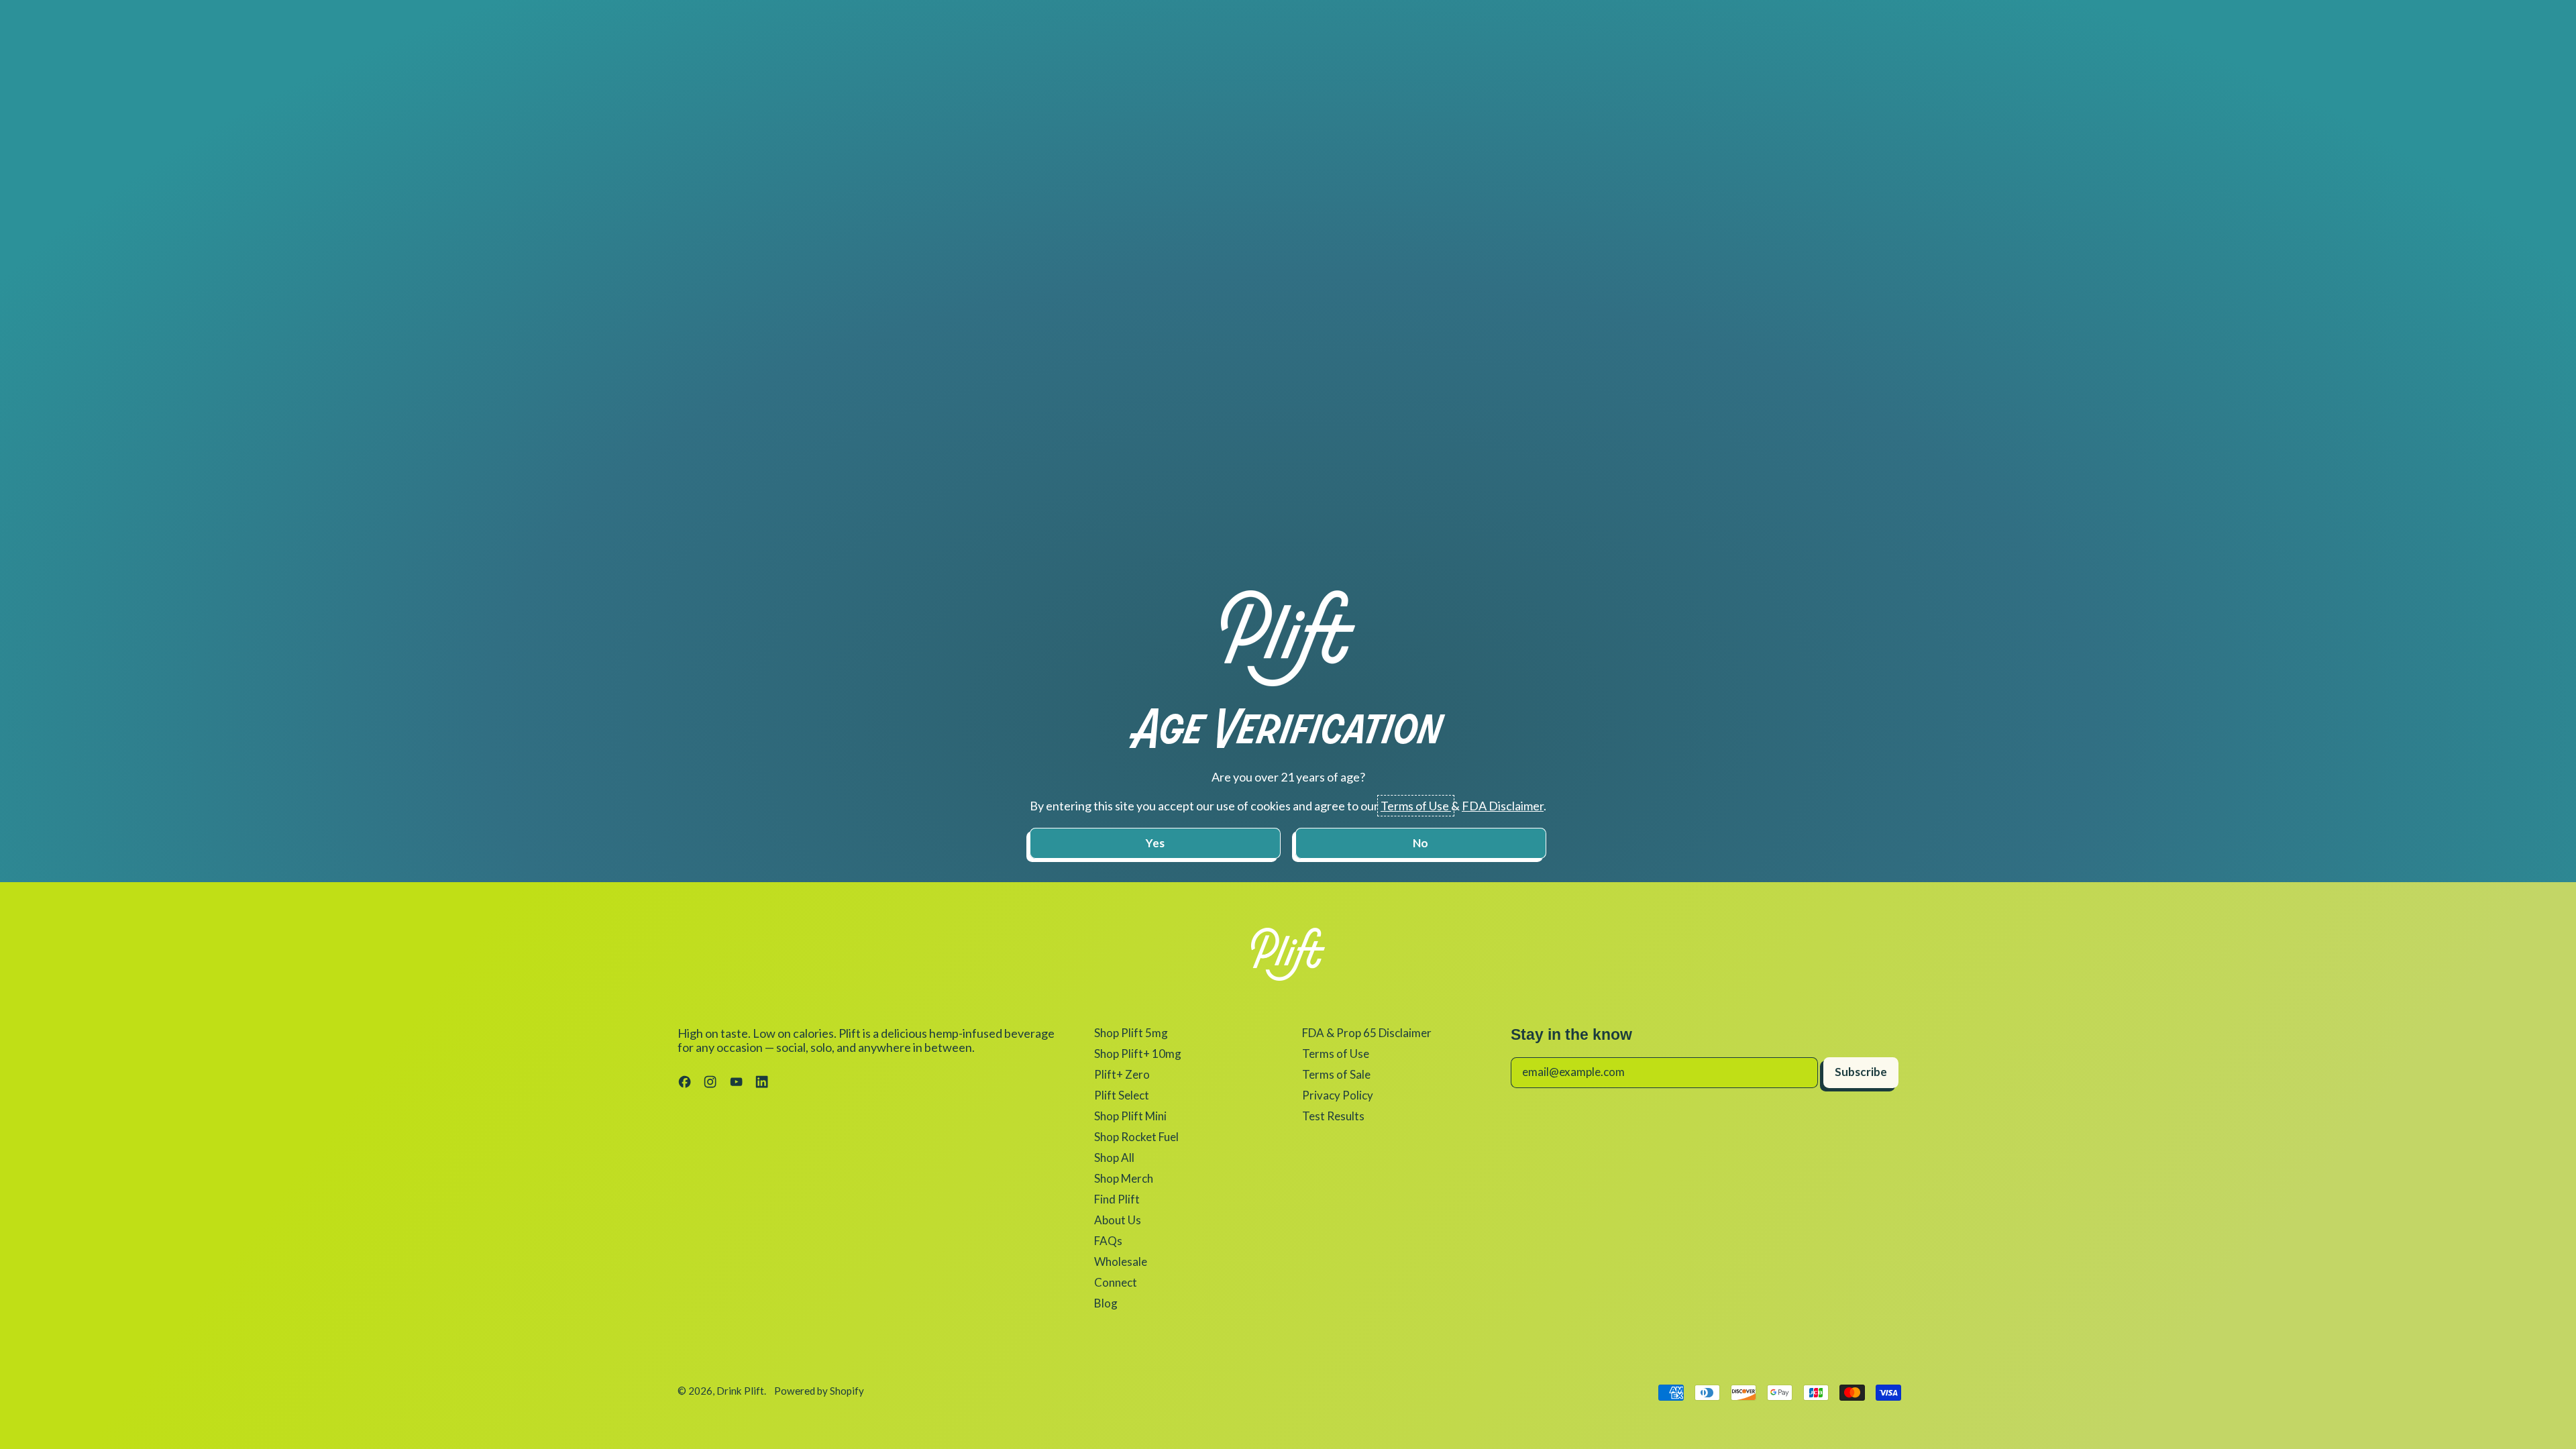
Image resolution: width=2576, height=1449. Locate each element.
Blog (1106, 1303)
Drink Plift (740, 1391)
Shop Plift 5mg (1131, 1033)
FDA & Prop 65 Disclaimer (1367, 1033)
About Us (1118, 1220)
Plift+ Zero (1122, 1074)
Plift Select (1122, 1095)
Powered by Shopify (819, 1391)
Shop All (1114, 1158)
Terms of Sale (1336, 1074)
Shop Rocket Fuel (1136, 1137)
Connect (1116, 1282)
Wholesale (1121, 1262)
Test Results (1333, 1116)
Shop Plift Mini (1130, 1116)
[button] (1155, 843)
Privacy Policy (1338, 1095)
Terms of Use (1336, 1054)
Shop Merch (1124, 1178)
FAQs (1108, 1241)
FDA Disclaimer (1503, 806)
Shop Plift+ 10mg (1138, 1054)
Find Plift (1117, 1199)
